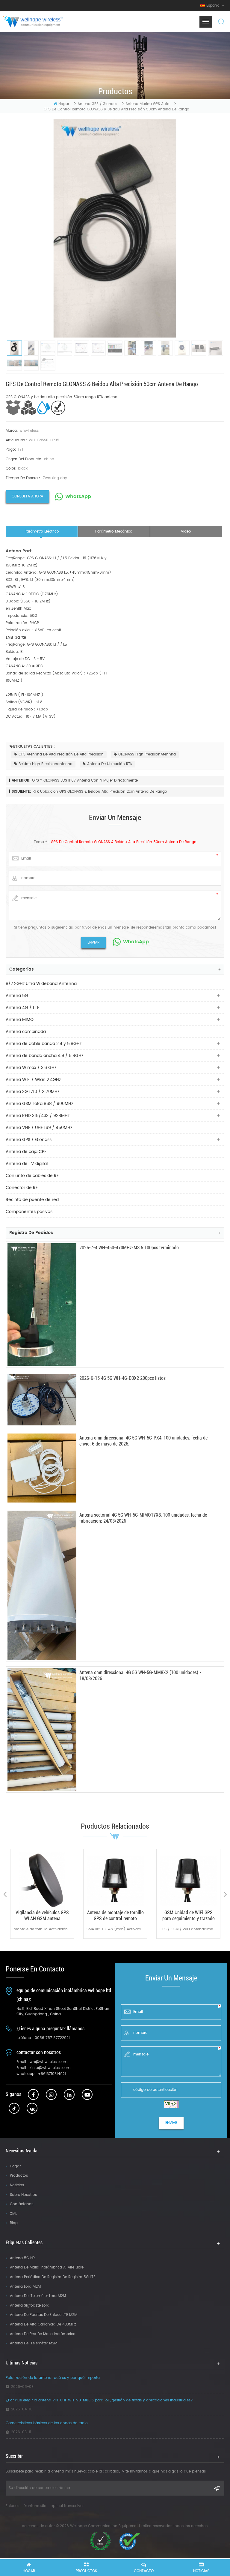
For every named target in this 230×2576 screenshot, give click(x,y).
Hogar (15, 2166)
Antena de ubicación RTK (110, 764)
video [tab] (186, 531)
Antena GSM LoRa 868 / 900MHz (39, 1104)
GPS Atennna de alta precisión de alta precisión (61, 754)
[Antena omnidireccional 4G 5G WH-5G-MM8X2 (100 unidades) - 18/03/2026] (42, 1729)
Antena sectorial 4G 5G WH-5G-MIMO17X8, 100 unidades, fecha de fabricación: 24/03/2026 (143, 1518)
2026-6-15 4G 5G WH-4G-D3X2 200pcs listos (122, 1378)
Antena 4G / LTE (22, 1008)
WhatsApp (78, 497)
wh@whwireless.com (49, 2062)
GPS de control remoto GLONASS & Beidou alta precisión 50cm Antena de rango (124, 842)
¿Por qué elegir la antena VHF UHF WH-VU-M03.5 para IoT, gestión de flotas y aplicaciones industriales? (99, 2400)
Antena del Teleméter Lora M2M (38, 2296)
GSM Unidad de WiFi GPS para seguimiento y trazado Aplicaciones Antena (115, 1916)
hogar (64, 104)
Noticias (17, 2185)
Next (225, 1894)
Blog (14, 2223)
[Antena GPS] (188, 1881)
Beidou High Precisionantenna (46, 764)
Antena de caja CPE (26, 1152)
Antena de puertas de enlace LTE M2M (44, 2315)
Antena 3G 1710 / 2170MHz (32, 1092)
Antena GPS (188, 1912)
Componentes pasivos (29, 1212)
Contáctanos (22, 2204)
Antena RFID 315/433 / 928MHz (38, 1116)
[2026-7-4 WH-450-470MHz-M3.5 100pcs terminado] (42, 1305)
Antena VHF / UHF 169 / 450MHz (39, 1128)
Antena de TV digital (27, 1164)
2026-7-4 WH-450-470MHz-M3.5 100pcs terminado (129, 1248)
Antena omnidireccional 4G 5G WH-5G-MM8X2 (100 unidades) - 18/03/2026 (140, 1675)
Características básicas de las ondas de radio (47, 2423)
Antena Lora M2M (25, 2287)
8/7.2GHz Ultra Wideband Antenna (41, 984)
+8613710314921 (52, 2074)
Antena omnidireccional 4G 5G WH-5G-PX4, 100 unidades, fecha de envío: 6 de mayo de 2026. (143, 1441)
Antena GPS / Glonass (97, 104)
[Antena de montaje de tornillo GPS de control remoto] (42, 1881)
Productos (19, 2176)
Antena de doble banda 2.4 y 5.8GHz (44, 1044)
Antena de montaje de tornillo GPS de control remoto (42, 1915)
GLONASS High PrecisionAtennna (147, 754)
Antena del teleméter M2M (34, 2343)
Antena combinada (26, 1032)
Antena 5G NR (22, 2258)
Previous (5, 1894)
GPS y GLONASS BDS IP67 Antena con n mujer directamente (85, 781)
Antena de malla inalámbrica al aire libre (47, 2267)
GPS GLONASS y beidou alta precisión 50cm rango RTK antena (62, 397)
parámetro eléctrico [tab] (42, 531)
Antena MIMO (20, 1020)
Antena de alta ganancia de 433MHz (43, 2324)
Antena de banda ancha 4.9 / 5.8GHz (44, 1056)
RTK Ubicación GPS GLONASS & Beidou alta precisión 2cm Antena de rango (100, 792)
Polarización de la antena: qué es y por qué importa (53, 2378)
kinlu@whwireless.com (50, 2068)
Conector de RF (22, 1188)
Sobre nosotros (23, 2195)
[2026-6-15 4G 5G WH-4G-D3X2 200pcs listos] (42, 1400)
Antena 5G (17, 996)
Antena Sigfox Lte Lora (30, 2306)
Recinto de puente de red (32, 1200)
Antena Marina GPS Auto (147, 104)
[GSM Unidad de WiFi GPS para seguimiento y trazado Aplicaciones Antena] (115, 1881)
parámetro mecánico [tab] (114, 531)
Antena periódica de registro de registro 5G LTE (53, 2277)
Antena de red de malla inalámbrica (43, 2334)
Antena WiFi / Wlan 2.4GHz (33, 1080)
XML (13, 2214)
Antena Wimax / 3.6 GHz (31, 1068)
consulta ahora (27, 496)
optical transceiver (67, 2506)
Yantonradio (35, 2506)
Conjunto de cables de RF (32, 1176)
